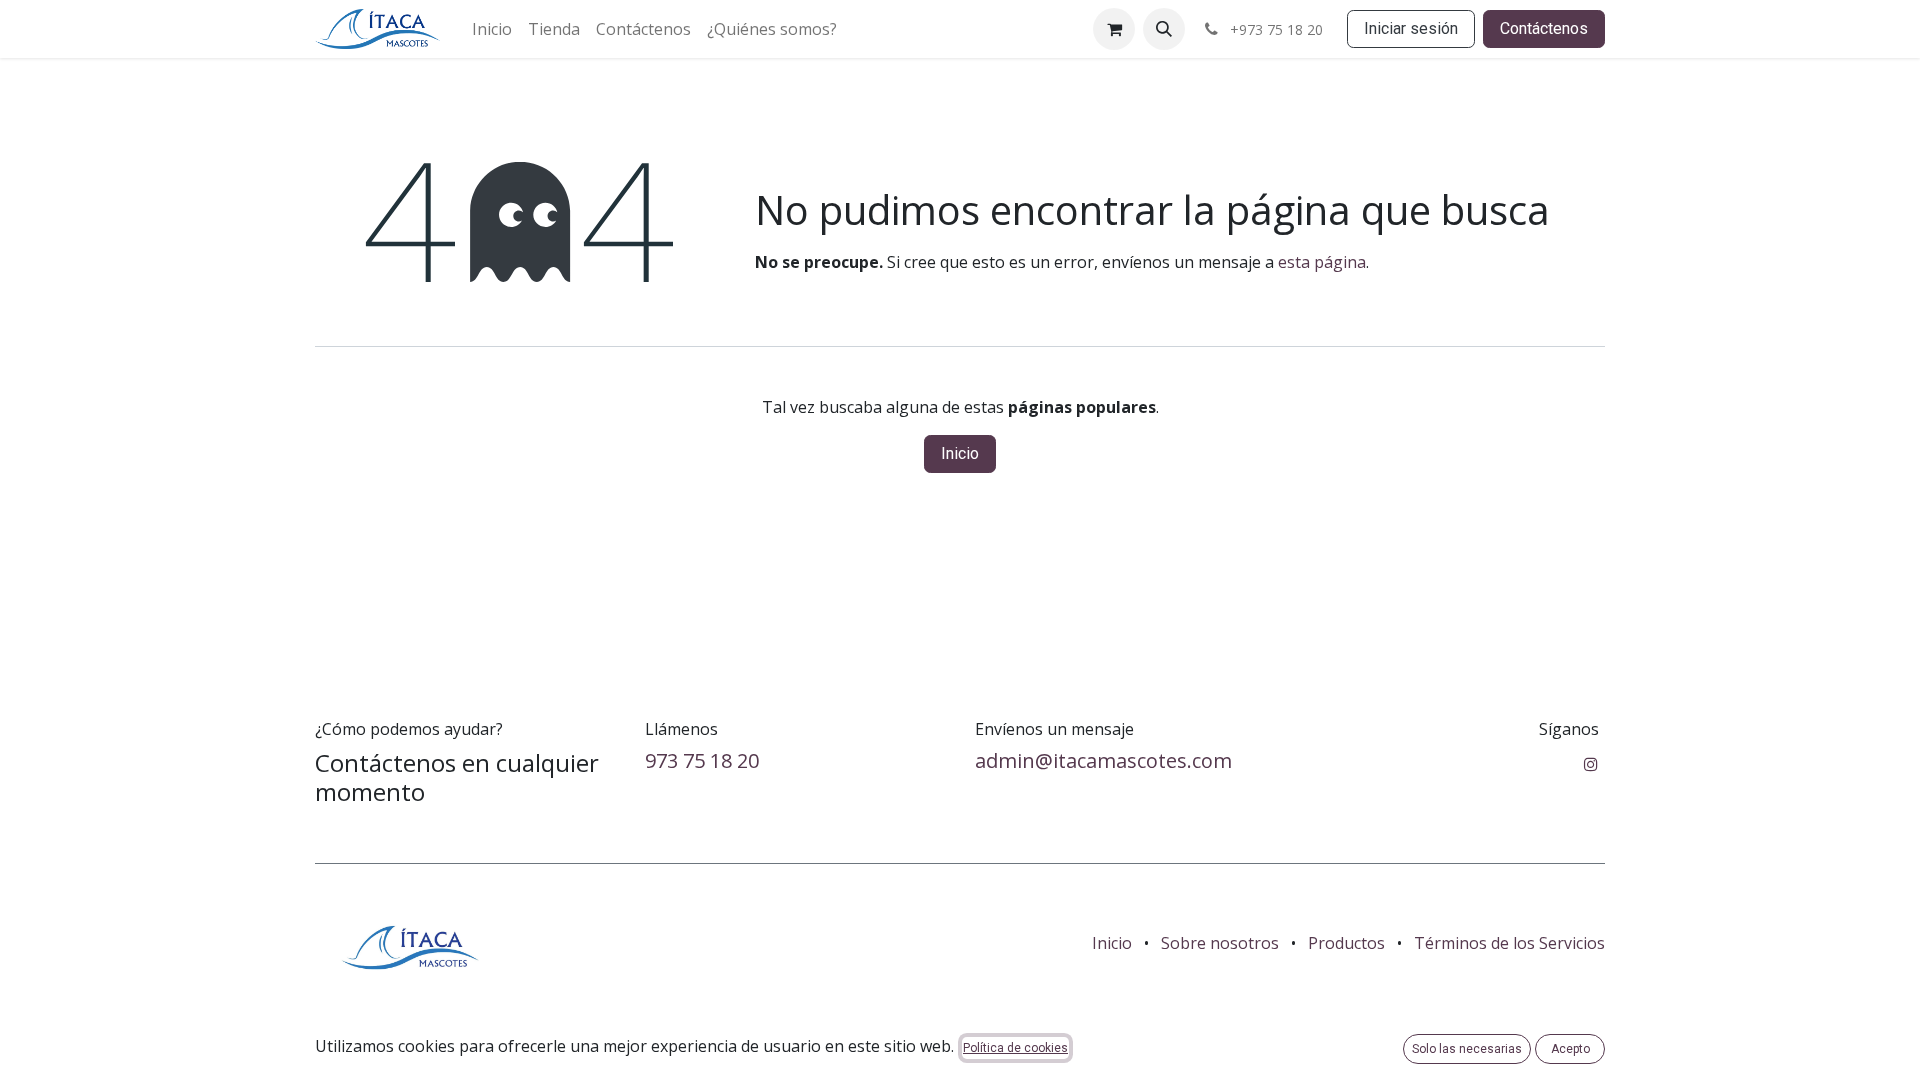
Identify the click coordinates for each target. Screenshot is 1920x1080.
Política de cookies (1015, 1048)
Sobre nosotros (1220, 943)
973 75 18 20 (702, 760)
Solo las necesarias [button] (1467, 1049)
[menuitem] (492, 29)
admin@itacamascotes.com (1103, 760)
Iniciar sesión (1411, 28)
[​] (1591, 764)
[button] (1164, 29)
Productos (1346, 943)
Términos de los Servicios (1509, 943)
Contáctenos (1544, 28)
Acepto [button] (1570, 1049)
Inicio (960, 453)
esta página (1322, 262)
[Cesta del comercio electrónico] (1114, 29)
